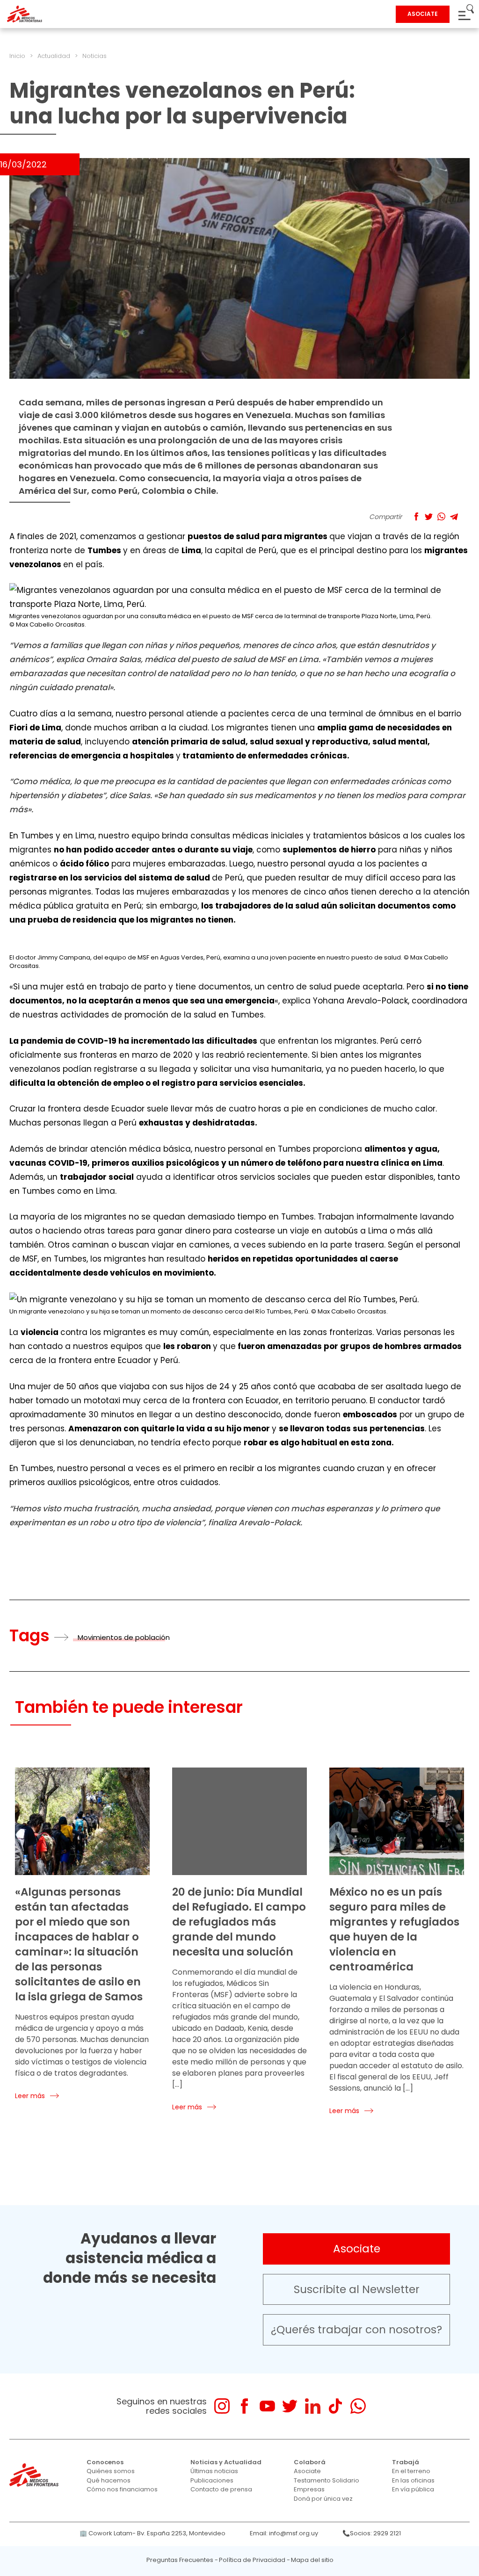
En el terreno (411, 2471)
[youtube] (267, 2406)
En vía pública (413, 2489)
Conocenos (105, 2462)
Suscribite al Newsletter (357, 2289)
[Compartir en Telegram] (454, 516)
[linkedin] (313, 2406)
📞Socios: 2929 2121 (372, 2533)
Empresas (309, 2489)
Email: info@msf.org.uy (284, 2533)
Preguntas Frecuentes (180, 2560)
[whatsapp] (358, 2406)
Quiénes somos (111, 2471)
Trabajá (406, 2462)
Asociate (357, 2249)
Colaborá (310, 2462)
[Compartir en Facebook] (416, 516)
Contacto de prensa (221, 2489)
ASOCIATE (423, 14)
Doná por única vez (323, 2499)
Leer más (30, 2096)
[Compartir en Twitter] (429, 516)
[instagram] (222, 2406)
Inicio (17, 56)
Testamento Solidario (327, 2480)
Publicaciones (212, 2480)
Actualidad (54, 56)
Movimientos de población (124, 1637)
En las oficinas (413, 2480)
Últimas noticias (214, 2471)
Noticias (94, 56)
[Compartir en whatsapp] (441, 516)
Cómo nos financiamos (122, 2489)
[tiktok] (335, 2406)
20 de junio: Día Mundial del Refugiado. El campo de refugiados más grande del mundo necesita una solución (239, 1922)
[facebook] (244, 2406)
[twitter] (290, 2406)
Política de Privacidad (252, 2560)
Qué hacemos (109, 2480)
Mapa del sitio (312, 2560)
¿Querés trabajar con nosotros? (356, 2330)
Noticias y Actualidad (226, 2462)
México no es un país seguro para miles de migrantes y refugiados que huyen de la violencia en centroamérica (394, 1929)
